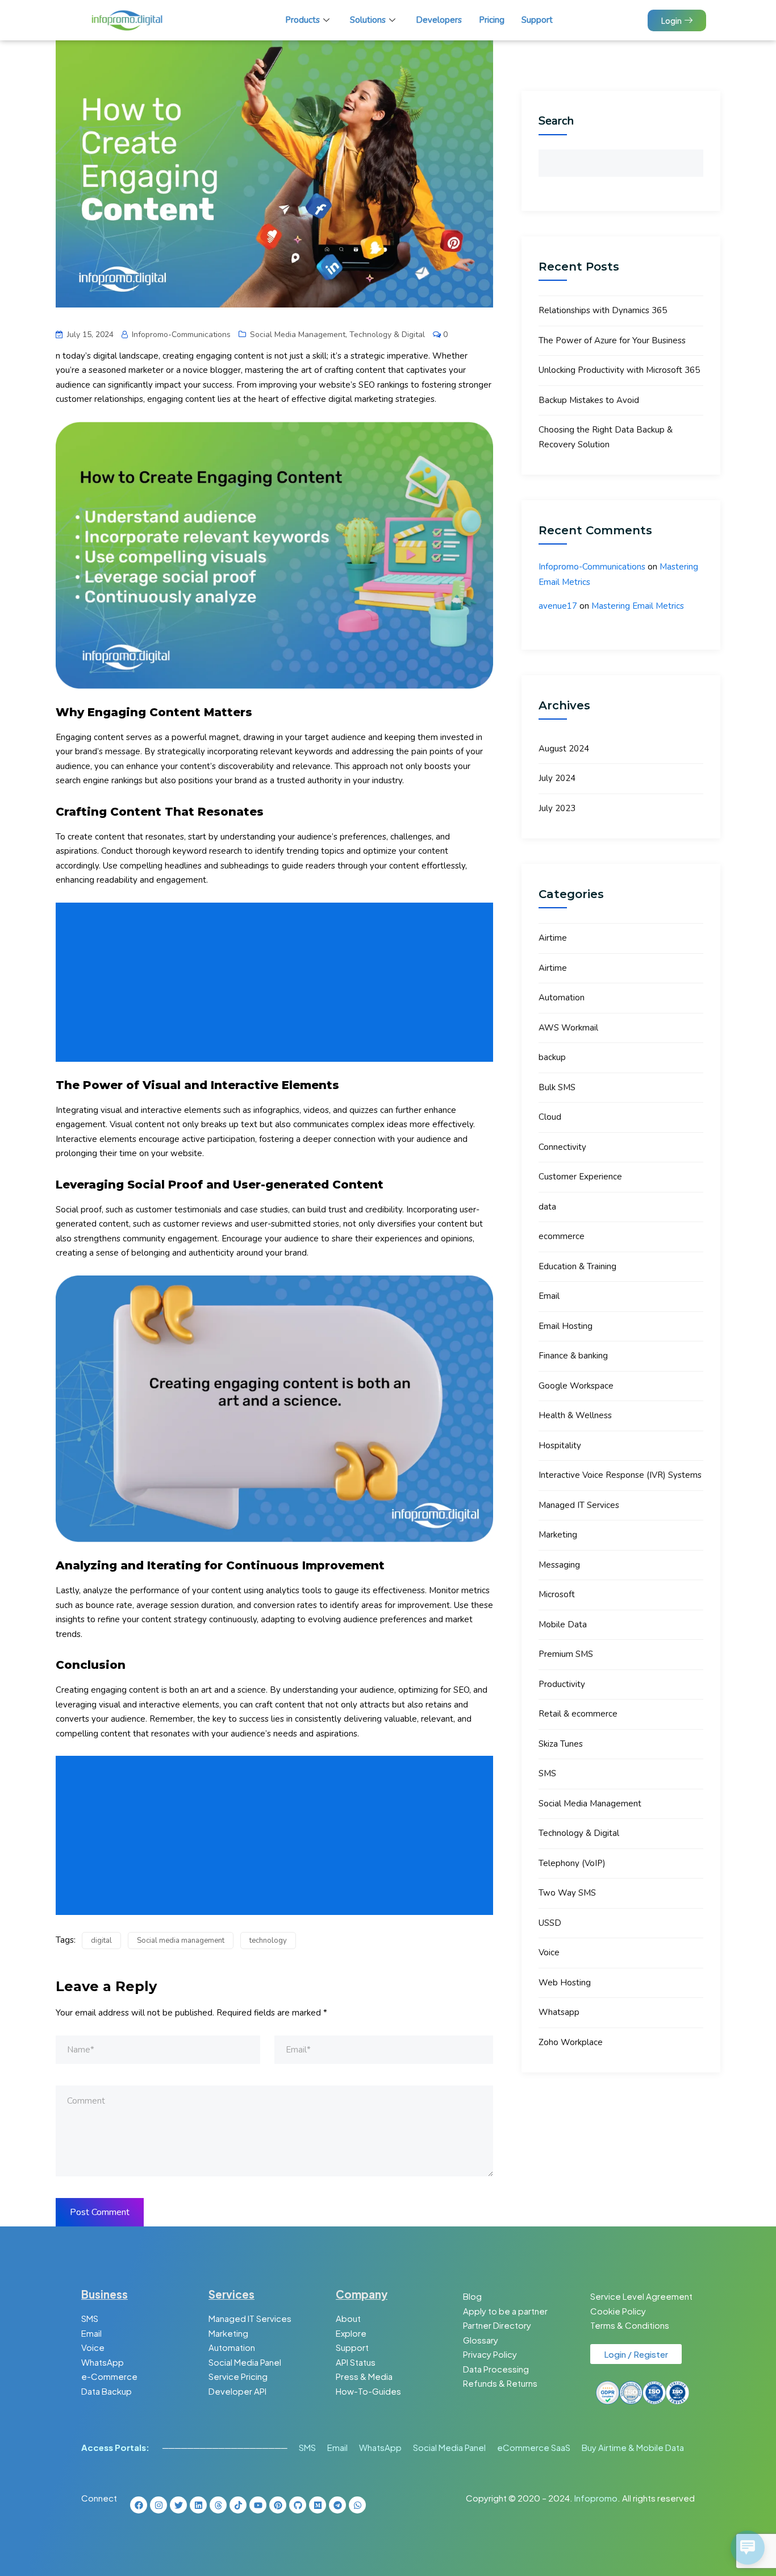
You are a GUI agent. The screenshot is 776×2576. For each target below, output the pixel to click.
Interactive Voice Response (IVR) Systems (620, 1475)
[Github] (298, 2505)
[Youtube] (258, 2505)
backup (552, 1057)
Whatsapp (559, 2012)
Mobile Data (563, 1624)
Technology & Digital (387, 335)
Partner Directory (497, 2325)
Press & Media (364, 2376)
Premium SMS (566, 1654)
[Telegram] (337, 2505)
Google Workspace (576, 1386)
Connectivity (562, 1147)
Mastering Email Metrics (638, 606)
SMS (547, 1773)
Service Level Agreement (641, 2296)
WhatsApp (103, 2362)
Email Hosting (566, 1326)
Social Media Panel (245, 2362)
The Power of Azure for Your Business (612, 340)
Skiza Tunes (561, 1744)
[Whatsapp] (357, 2505)
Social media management (181, 1941)
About (348, 2318)
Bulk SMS (557, 1087)
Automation (562, 998)
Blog (472, 2296)
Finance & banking (573, 1356)
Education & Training (577, 1266)
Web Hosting (565, 1983)
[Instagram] (158, 2505)
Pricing (492, 20)
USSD (550, 1923)
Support (537, 20)
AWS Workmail (568, 1028)
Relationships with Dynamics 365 (603, 310)
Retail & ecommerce (578, 1714)
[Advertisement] (277, 982)
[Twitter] (178, 2505)
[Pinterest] (278, 2505)
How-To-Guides (368, 2391)
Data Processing (496, 2369)
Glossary (481, 2340)
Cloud (550, 1117)
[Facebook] (139, 2505)
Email (549, 1296)
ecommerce (562, 1236)
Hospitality (560, 1445)
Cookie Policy (618, 2311)
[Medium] (318, 2505)
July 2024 (557, 778)
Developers (439, 20)
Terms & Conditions (630, 2325)
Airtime (553, 938)
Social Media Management (298, 335)
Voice (549, 1952)
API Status (356, 2362)
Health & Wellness (575, 1415)
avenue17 (558, 606)
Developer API (237, 2391)
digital (101, 1941)
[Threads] (218, 2505)
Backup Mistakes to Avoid (589, 400)
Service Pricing (238, 2376)
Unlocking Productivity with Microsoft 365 (619, 370)
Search (556, 121)
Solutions (368, 20)
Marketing (558, 1535)
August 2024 (564, 749)
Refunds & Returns (500, 2383)
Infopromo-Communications (592, 567)
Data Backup (107, 2391)
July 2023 (557, 808)
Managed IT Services (579, 1505)
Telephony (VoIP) (572, 1863)
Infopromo (596, 2498)
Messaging (559, 1565)
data (547, 1207)
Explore (351, 2333)
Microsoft (557, 1594)
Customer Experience (580, 1177)
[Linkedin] (198, 2505)
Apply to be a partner (505, 2311)
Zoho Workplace (571, 2042)
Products (303, 20)
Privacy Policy (490, 2354)
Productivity (562, 1684)
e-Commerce (109, 2376)
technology (268, 1941)
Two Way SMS (567, 1893)
